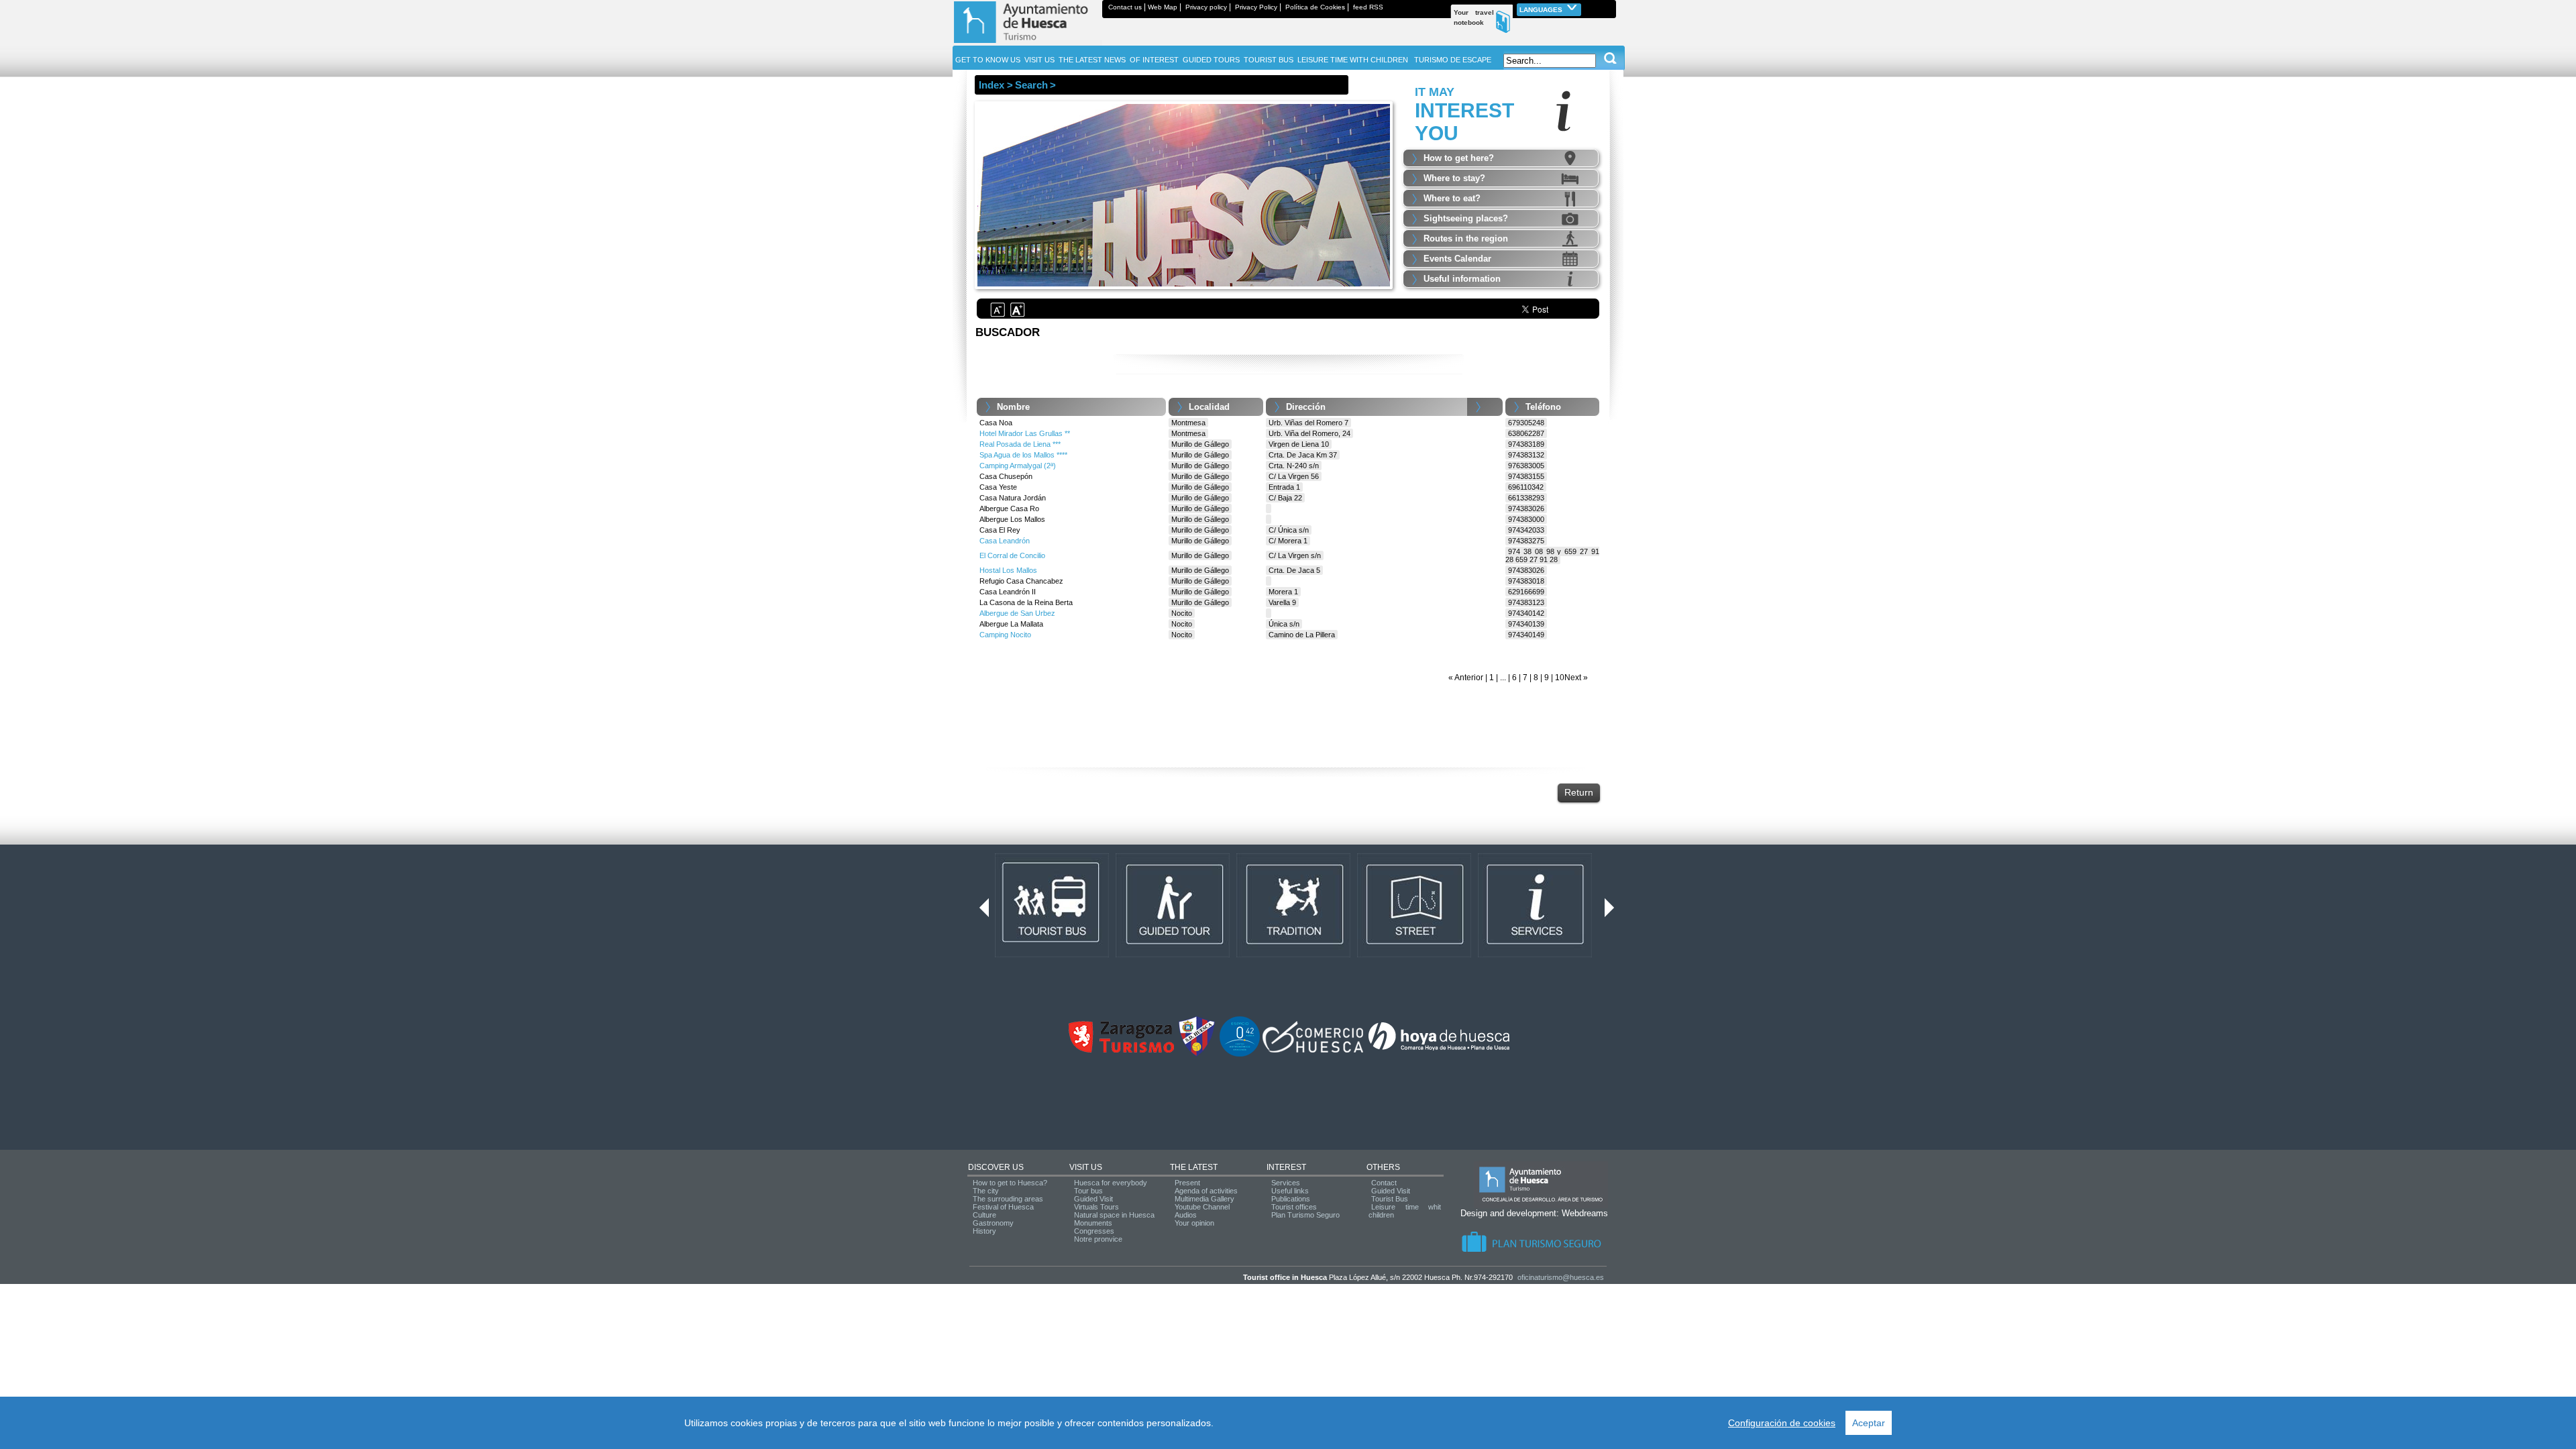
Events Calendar (1457, 259)
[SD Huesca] (1197, 1054)
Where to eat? (1452, 198)
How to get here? (1459, 158)
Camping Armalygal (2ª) (1018, 466)
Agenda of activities (1206, 1191)
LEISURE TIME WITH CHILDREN (1353, 60)
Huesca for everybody (1111, 1183)
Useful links (1290, 1191)
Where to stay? (1454, 178)
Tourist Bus (1390, 1199)
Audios (1186, 1215)
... (1503, 678)
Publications (1291, 1199)
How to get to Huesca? (1010, 1183)
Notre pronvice (1098, 1239)
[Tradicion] (1293, 955)
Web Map (1163, 7)
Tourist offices (1294, 1207)
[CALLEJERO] (1414, 955)
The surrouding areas (1008, 1199)
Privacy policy (1206, 7)
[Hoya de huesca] (1439, 1050)
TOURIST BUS (1269, 60)
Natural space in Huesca (1114, 1215)
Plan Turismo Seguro (1305, 1215)
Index (991, 85)
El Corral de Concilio (1012, 555)
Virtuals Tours (1096, 1207)
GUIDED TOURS (1211, 60)
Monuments (1093, 1223)
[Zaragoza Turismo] (1121, 1050)
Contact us (1125, 7)
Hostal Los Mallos (1008, 570)
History (984, 1231)
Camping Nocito (1005, 635)
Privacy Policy (1256, 7)
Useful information (1462, 279)
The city (986, 1191)
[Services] (1535, 955)
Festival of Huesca (1003, 1207)
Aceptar (1869, 1423)
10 (1560, 678)
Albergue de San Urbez (1017, 613)
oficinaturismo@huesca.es (1561, 1277)
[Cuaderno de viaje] (1610, 7)
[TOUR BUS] (1052, 955)
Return (1579, 792)
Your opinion (1194, 1223)
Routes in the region (1466, 238)
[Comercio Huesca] (1313, 1050)
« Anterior (1466, 678)
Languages (1542, 10)
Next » (1576, 678)
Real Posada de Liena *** (1020, 444)
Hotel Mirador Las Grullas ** (1025, 433)
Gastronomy (993, 1223)
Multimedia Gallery (1204, 1199)
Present (1187, 1183)
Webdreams (1585, 1213)
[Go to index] (1027, 43)
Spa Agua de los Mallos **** (1023, 455)
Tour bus (1088, 1191)
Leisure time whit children (1405, 1211)
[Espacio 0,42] (1240, 1054)
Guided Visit (1093, 1199)
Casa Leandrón (1005, 541)
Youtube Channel (1202, 1207)
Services (1286, 1183)
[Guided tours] (1173, 955)
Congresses (1094, 1231)
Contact (1384, 1183)
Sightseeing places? (1466, 218)
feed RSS (1368, 7)
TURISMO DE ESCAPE (1453, 60)
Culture (984, 1215)
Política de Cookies (1315, 7)
